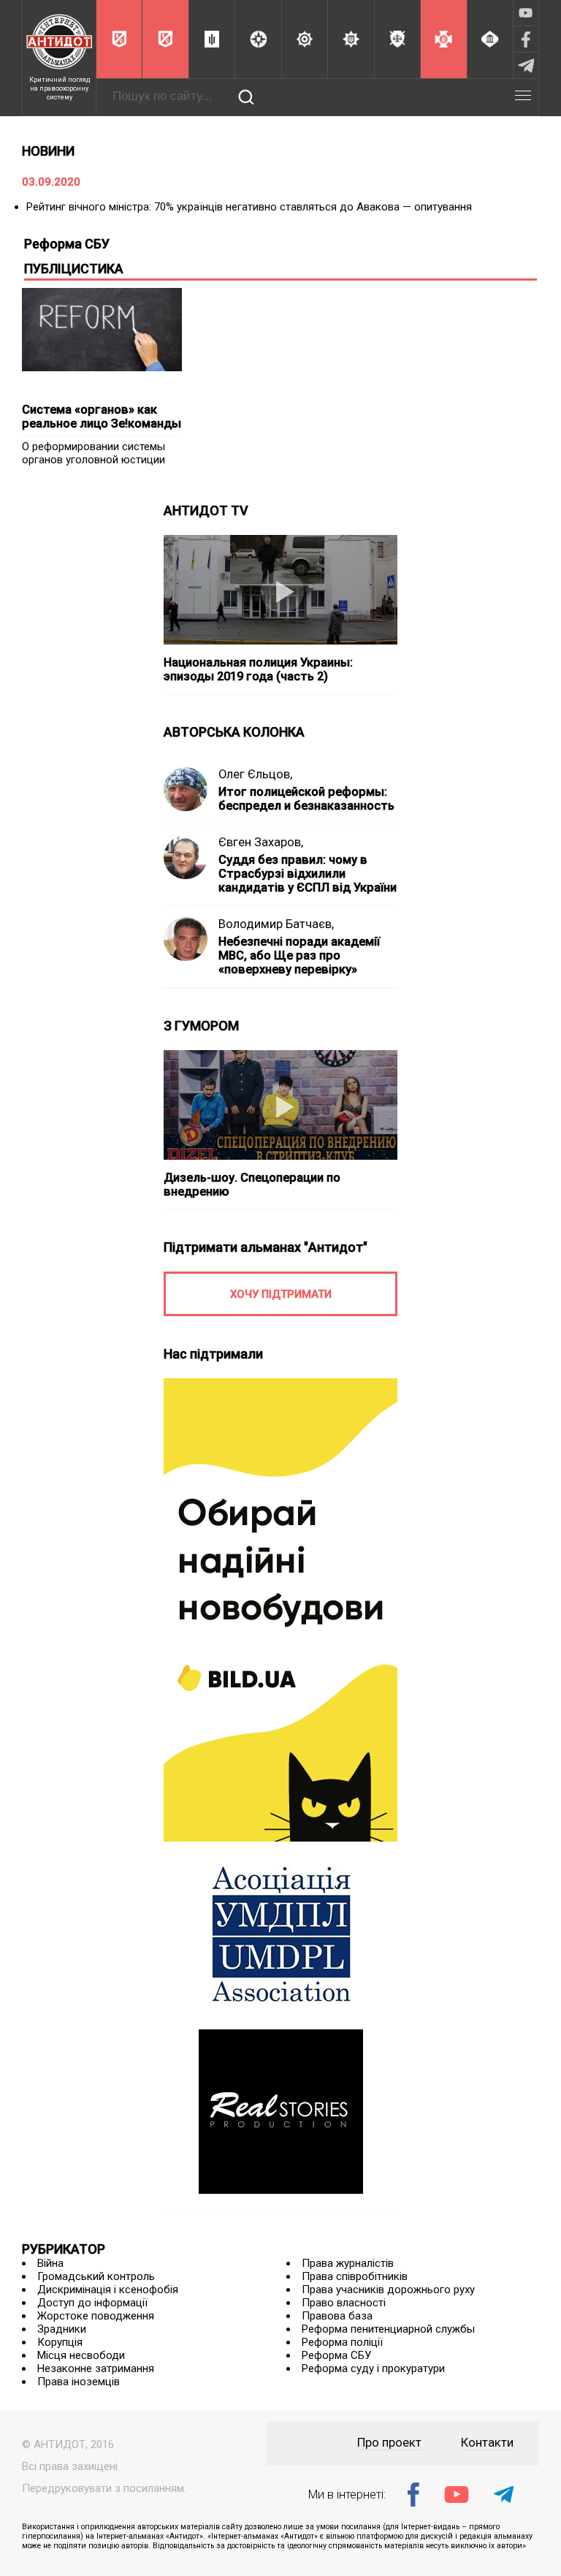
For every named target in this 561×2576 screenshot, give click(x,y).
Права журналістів (348, 2263)
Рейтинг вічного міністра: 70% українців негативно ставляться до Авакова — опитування (249, 207)
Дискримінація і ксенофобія (108, 2290)
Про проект (389, 2443)
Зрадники (62, 2329)
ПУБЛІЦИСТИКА (74, 269)
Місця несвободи (81, 2355)
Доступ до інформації (92, 2303)
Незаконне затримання (96, 2368)
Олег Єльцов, (255, 774)
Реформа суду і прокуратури (373, 2368)
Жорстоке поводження (96, 2316)
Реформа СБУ (336, 2355)
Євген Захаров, (261, 842)
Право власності (344, 2303)
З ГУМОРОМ (201, 1026)
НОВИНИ (48, 151)
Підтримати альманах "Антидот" (266, 1247)
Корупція (60, 2342)
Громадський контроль (96, 2276)
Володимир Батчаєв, (276, 924)
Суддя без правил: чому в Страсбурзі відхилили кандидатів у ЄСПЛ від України (308, 874)
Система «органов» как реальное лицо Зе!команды (102, 417)
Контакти (487, 2443)
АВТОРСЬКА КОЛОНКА (234, 732)
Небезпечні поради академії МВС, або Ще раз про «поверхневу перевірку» (299, 955)
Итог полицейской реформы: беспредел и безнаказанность (306, 799)
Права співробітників (355, 2276)
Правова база (337, 2316)
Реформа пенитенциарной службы (388, 2329)
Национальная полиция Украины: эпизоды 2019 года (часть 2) (258, 669)
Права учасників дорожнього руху (388, 2290)
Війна (50, 2263)
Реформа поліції (342, 2342)
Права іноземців (79, 2382)
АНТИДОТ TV (206, 510)
